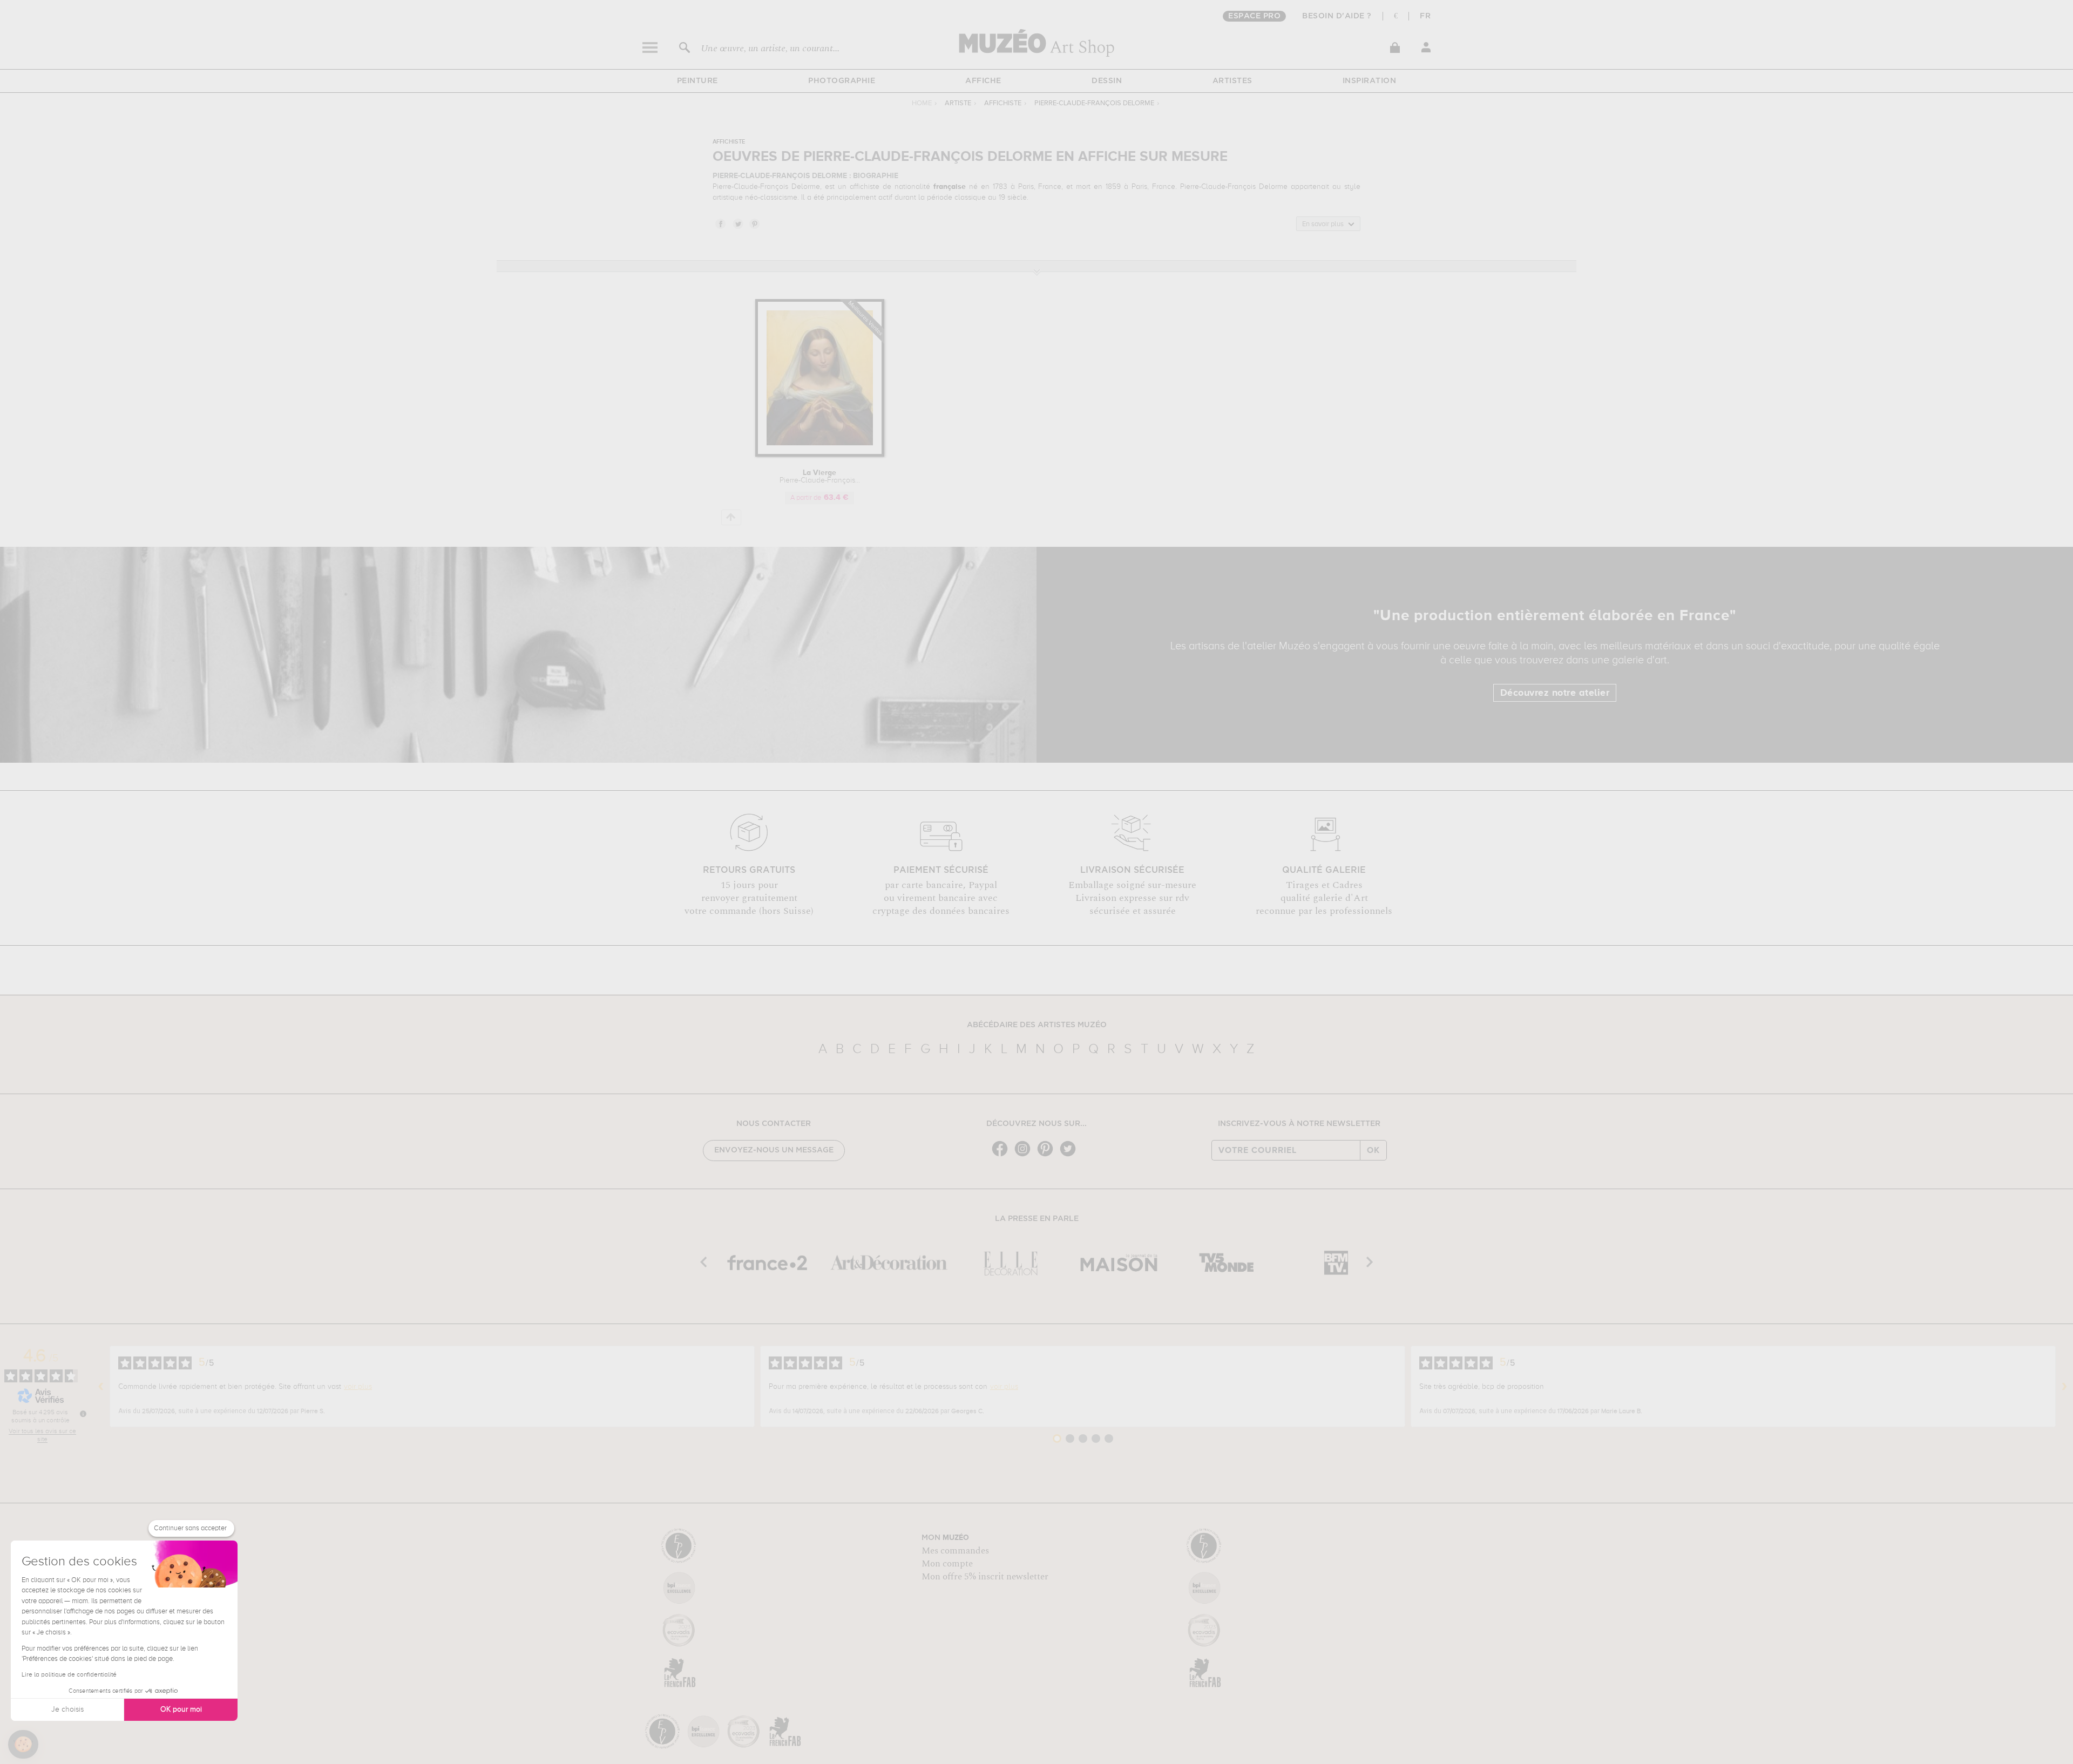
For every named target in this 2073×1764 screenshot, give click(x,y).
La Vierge (820, 477)
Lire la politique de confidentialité (69, 1675)
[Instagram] (1025, 1155)
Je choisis (67, 1709)
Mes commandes (955, 1551)
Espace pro (1254, 16)
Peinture (697, 81)
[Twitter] (1071, 1155)
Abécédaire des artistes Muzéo (1037, 1025)
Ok (1373, 1150)
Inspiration (1370, 81)
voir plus (358, 1387)
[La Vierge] (820, 455)
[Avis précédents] (101, 1387)
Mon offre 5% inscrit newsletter (985, 1577)
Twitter (737, 223)
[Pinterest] (1048, 1155)
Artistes (1232, 81)
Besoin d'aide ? (1337, 16)
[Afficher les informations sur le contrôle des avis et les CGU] (83, 1414)
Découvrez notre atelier (1555, 693)
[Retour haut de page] (731, 517)
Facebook (720, 223)
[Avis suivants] (2064, 1387)
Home (922, 103)
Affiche (983, 81)
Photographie (842, 81)
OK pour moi (181, 1709)
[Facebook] (1002, 1155)
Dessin (1107, 81)
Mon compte (947, 1564)
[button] (23, 1745)
